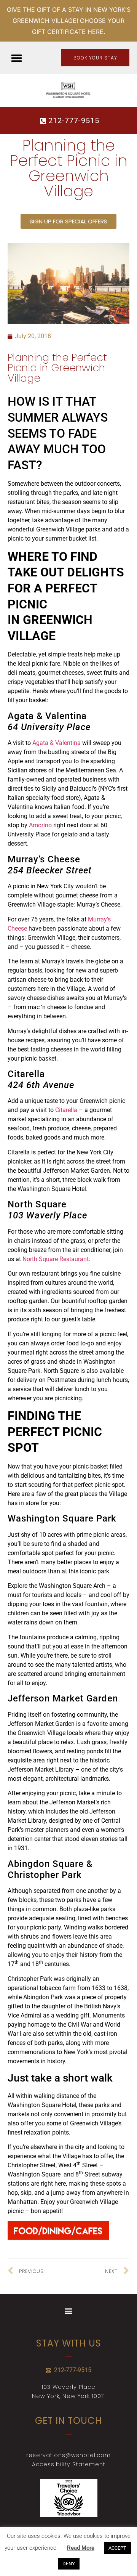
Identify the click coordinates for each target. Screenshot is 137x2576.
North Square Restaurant (56, 1259)
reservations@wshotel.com (68, 2455)
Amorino (40, 825)
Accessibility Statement (69, 2464)
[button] (17, 58)
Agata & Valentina (57, 743)
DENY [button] (69, 2564)
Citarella (66, 1110)
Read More (81, 2548)
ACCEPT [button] (117, 2548)
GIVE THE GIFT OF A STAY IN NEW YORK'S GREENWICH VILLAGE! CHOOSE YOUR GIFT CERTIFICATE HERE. (69, 21)
